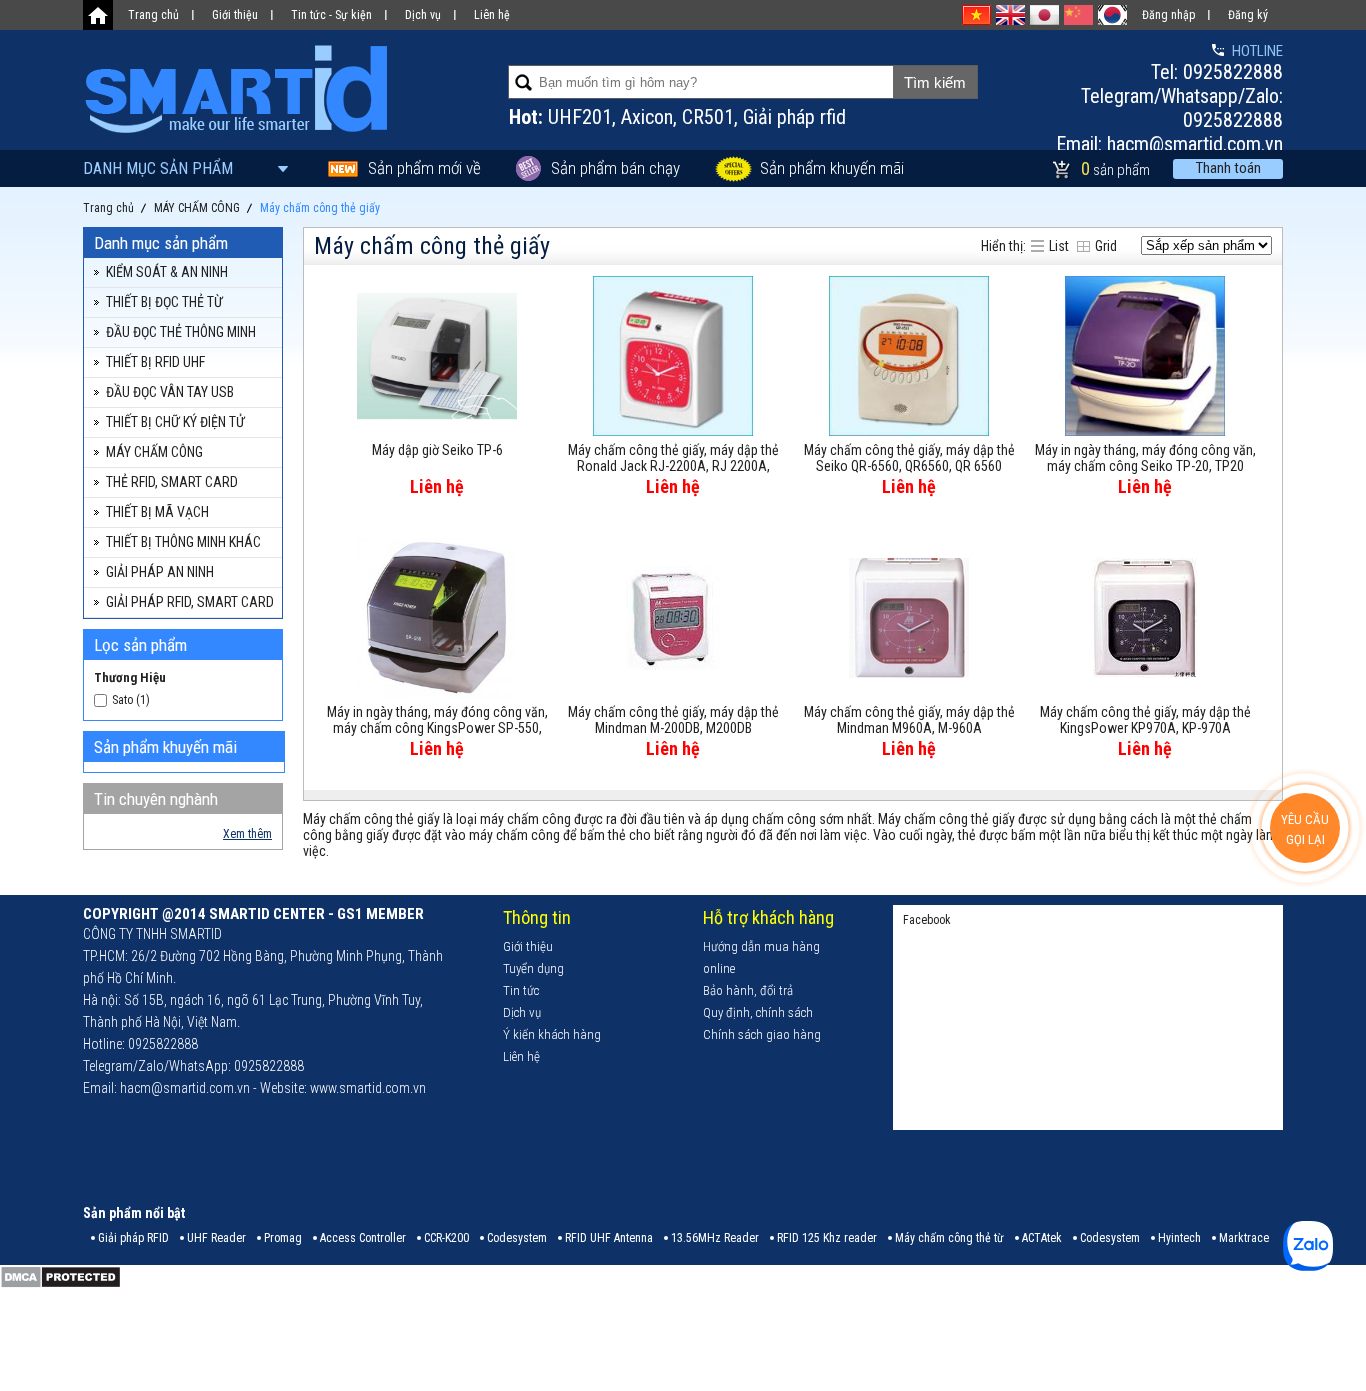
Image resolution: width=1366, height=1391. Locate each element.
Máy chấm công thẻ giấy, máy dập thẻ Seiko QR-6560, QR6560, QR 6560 (909, 458)
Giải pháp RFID (133, 1238)
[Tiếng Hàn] (1112, 15)
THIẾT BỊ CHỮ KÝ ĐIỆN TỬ (175, 422)
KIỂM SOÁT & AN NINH (167, 272)
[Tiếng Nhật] (1044, 15)
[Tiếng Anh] (1010, 15)
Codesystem (517, 1238)
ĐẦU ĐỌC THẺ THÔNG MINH (181, 332)
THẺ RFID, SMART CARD (172, 482)
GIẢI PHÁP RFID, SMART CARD (190, 602)
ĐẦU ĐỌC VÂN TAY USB (170, 392)
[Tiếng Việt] (976, 15)
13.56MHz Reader (715, 1238)
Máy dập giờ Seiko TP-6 (437, 450)
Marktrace (1244, 1238)
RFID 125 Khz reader (827, 1238)
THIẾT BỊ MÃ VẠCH (157, 512)
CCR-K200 (446, 1238)
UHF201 (580, 117)
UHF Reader (216, 1238)
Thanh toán (1228, 168)
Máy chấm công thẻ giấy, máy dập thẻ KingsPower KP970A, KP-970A (1145, 720)
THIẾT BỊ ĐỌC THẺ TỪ (164, 302)
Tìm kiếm (935, 82)
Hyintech (1179, 1238)
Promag (283, 1238)
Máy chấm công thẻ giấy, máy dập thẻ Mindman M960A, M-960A (909, 720)
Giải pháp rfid (794, 117)
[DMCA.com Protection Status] (60, 1285)
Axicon (647, 117)
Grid (1106, 246)
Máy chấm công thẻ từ (949, 1238)
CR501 (708, 117)
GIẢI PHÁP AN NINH (160, 572)
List (1059, 246)
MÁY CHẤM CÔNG (154, 452)
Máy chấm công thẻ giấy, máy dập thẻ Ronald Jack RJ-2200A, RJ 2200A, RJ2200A (673, 459)
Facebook (927, 920)
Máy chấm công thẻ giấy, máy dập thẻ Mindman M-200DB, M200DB (673, 720)
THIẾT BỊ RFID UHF (155, 362)
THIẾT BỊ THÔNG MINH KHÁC (183, 542)
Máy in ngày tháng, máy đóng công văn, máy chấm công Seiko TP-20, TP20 (1145, 458)
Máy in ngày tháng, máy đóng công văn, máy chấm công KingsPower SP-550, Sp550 (437, 721)
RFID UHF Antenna (609, 1238)
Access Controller (363, 1238)
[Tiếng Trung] (1078, 15)
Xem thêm (247, 834)
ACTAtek (1042, 1238)
